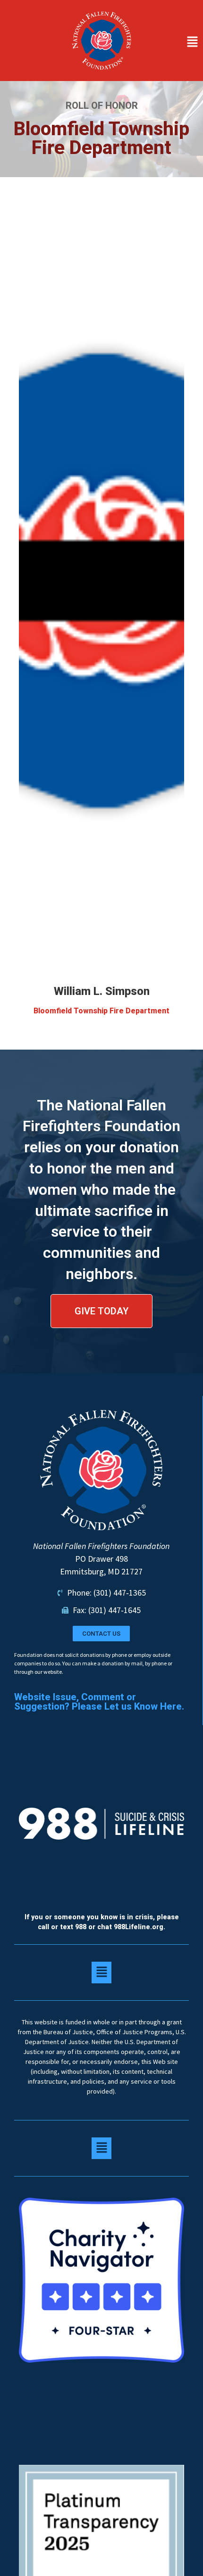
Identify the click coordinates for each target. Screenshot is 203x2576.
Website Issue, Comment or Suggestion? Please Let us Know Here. (99, 1702)
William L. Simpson (102, 991)
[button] (173, 42)
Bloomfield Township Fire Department (101, 1011)
